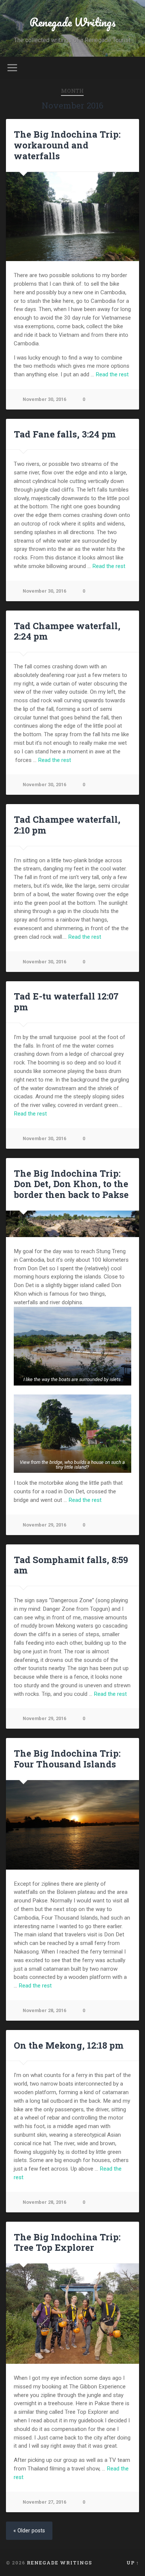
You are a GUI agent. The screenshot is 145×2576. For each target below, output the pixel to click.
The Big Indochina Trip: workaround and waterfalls (67, 145)
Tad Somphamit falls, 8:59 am (71, 1565)
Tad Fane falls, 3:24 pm (65, 434)
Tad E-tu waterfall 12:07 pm (66, 1002)
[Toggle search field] (133, 68)
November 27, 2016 (44, 2502)
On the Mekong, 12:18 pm (69, 2045)
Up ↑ (133, 2563)
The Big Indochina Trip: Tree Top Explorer (67, 2242)
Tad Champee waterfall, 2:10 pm (67, 825)
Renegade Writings (72, 22)
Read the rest (112, 374)
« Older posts (29, 2531)
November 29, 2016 (44, 1525)
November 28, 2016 (44, 2010)
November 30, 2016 (44, 399)
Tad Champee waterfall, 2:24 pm (67, 631)
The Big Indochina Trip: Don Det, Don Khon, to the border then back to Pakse (71, 1184)
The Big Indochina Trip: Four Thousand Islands (67, 1759)
